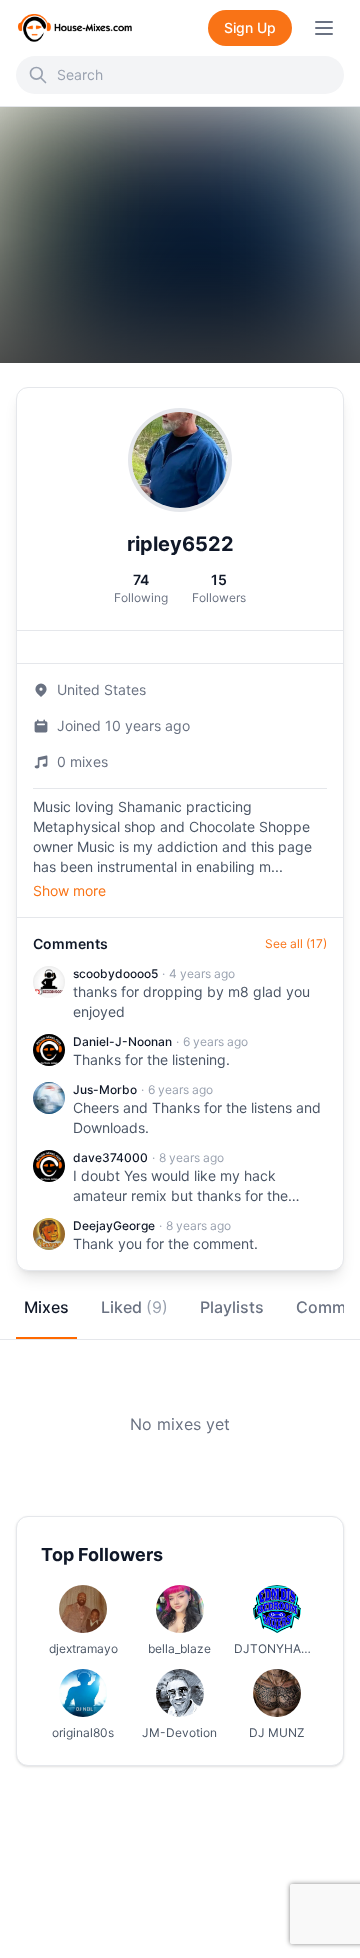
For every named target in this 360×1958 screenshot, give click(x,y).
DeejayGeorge (114, 1225)
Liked (134, 1307)
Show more (69, 890)
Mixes (46, 1307)
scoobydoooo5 (115, 973)
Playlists (232, 1307)
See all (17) (296, 943)
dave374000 (110, 1157)
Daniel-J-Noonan (122, 1041)
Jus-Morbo (105, 1089)
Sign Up (250, 27)
